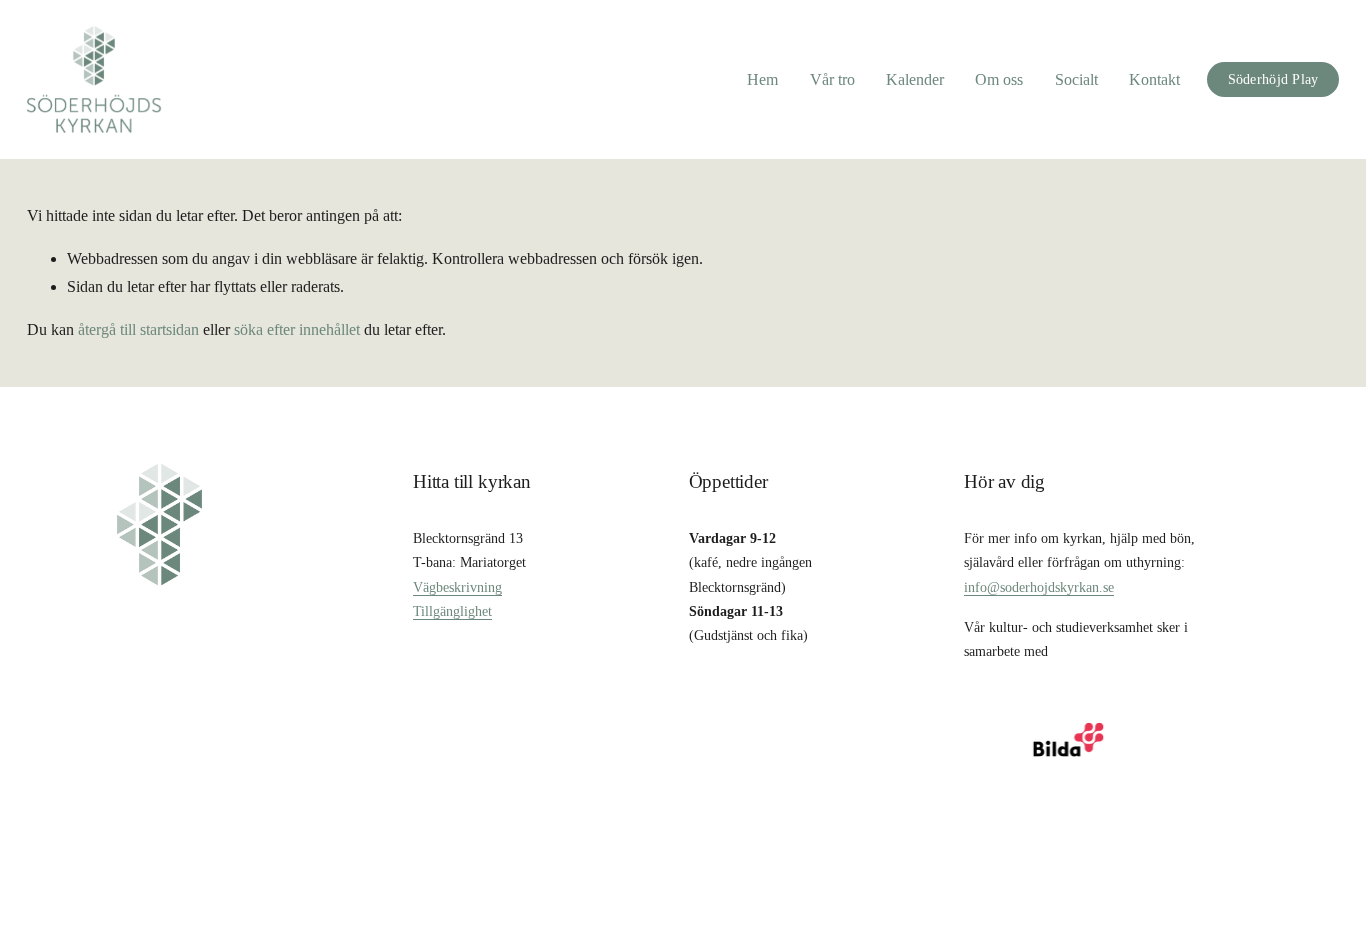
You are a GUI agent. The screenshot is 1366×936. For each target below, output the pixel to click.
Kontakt (1154, 79)
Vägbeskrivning (457, 587)
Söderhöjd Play (1273, 79)
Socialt (1076, 79)
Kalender (915, 79)
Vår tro (832, 79)
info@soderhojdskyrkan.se (1039, 587)
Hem (762, 79)
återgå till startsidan (138, 329)
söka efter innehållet (297, 329)
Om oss (999, 79)
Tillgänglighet (452, 611)
